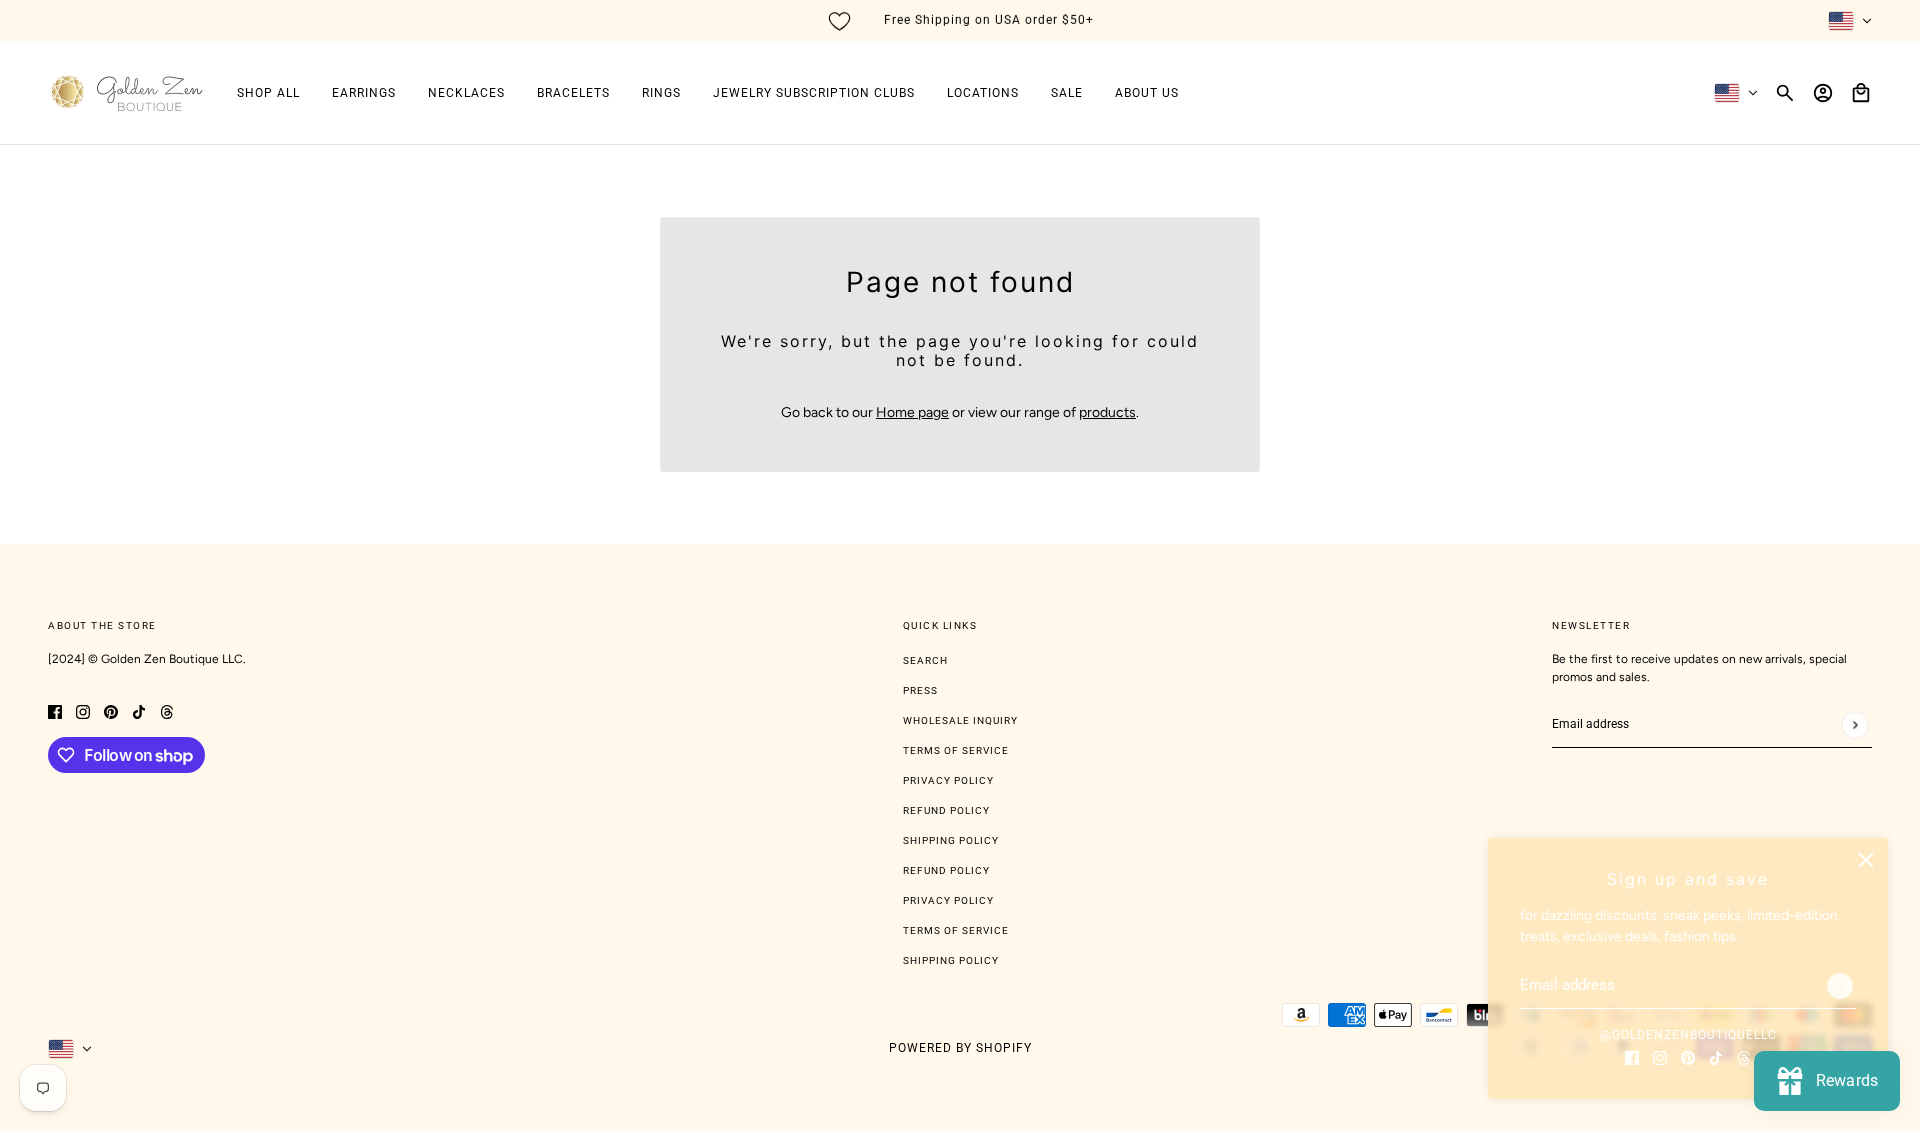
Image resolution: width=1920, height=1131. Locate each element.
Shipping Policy (951, 840)
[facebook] (1632, 1056)
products (1107, 412)
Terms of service (956, 930)
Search (925, 660)
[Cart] (1861, 93)
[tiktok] (1716, 1056)
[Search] (1785, 93)
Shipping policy (951, 960)
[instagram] (1660, 1056)
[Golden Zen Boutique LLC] (126, 93)
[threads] (1744, 1056)
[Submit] (1840, 986)
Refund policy (946, 870)
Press (920, 690)
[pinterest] (1688, 1056)
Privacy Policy (948, 780)
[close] (1866, 860)
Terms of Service (956, 750)
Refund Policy (946, 810)
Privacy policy (948, 900)
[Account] (1823, 93)
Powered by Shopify (960, 1048)
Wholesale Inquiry (960, 720)
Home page (912, 412)
